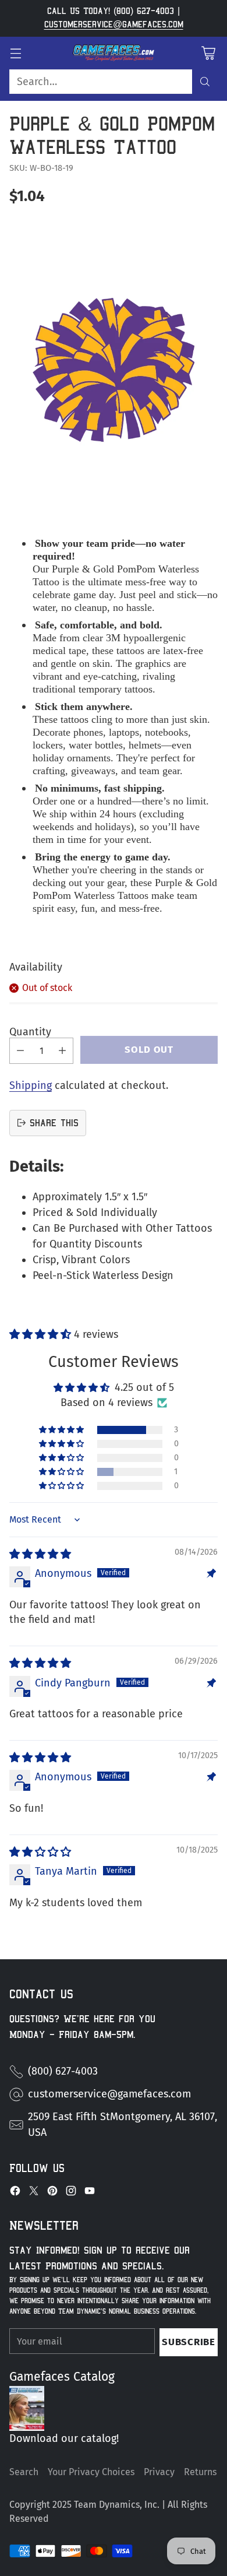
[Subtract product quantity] (20, 1051)
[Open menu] (15, 53)
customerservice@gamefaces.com (114, 24)
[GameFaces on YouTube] (90, 2193)
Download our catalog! (64, 2438)
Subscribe (188, 2342)
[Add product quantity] (62, 1051)
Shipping (31, 1085)
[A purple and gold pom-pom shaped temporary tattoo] (114, 370)
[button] (42, 1334)
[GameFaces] (114, 53)
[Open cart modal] (208, 53)
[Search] (205, 82)
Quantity (30, 1032)
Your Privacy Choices (91, 2472)
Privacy (159, 2472)
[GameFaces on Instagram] (71, 2193)
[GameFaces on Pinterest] (52, 2193)
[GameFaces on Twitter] (34, 2193)
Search (24, 2472)
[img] (40, 1554)
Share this (54, 1123)
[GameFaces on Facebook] (15, 2193)
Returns (200, 2472)
